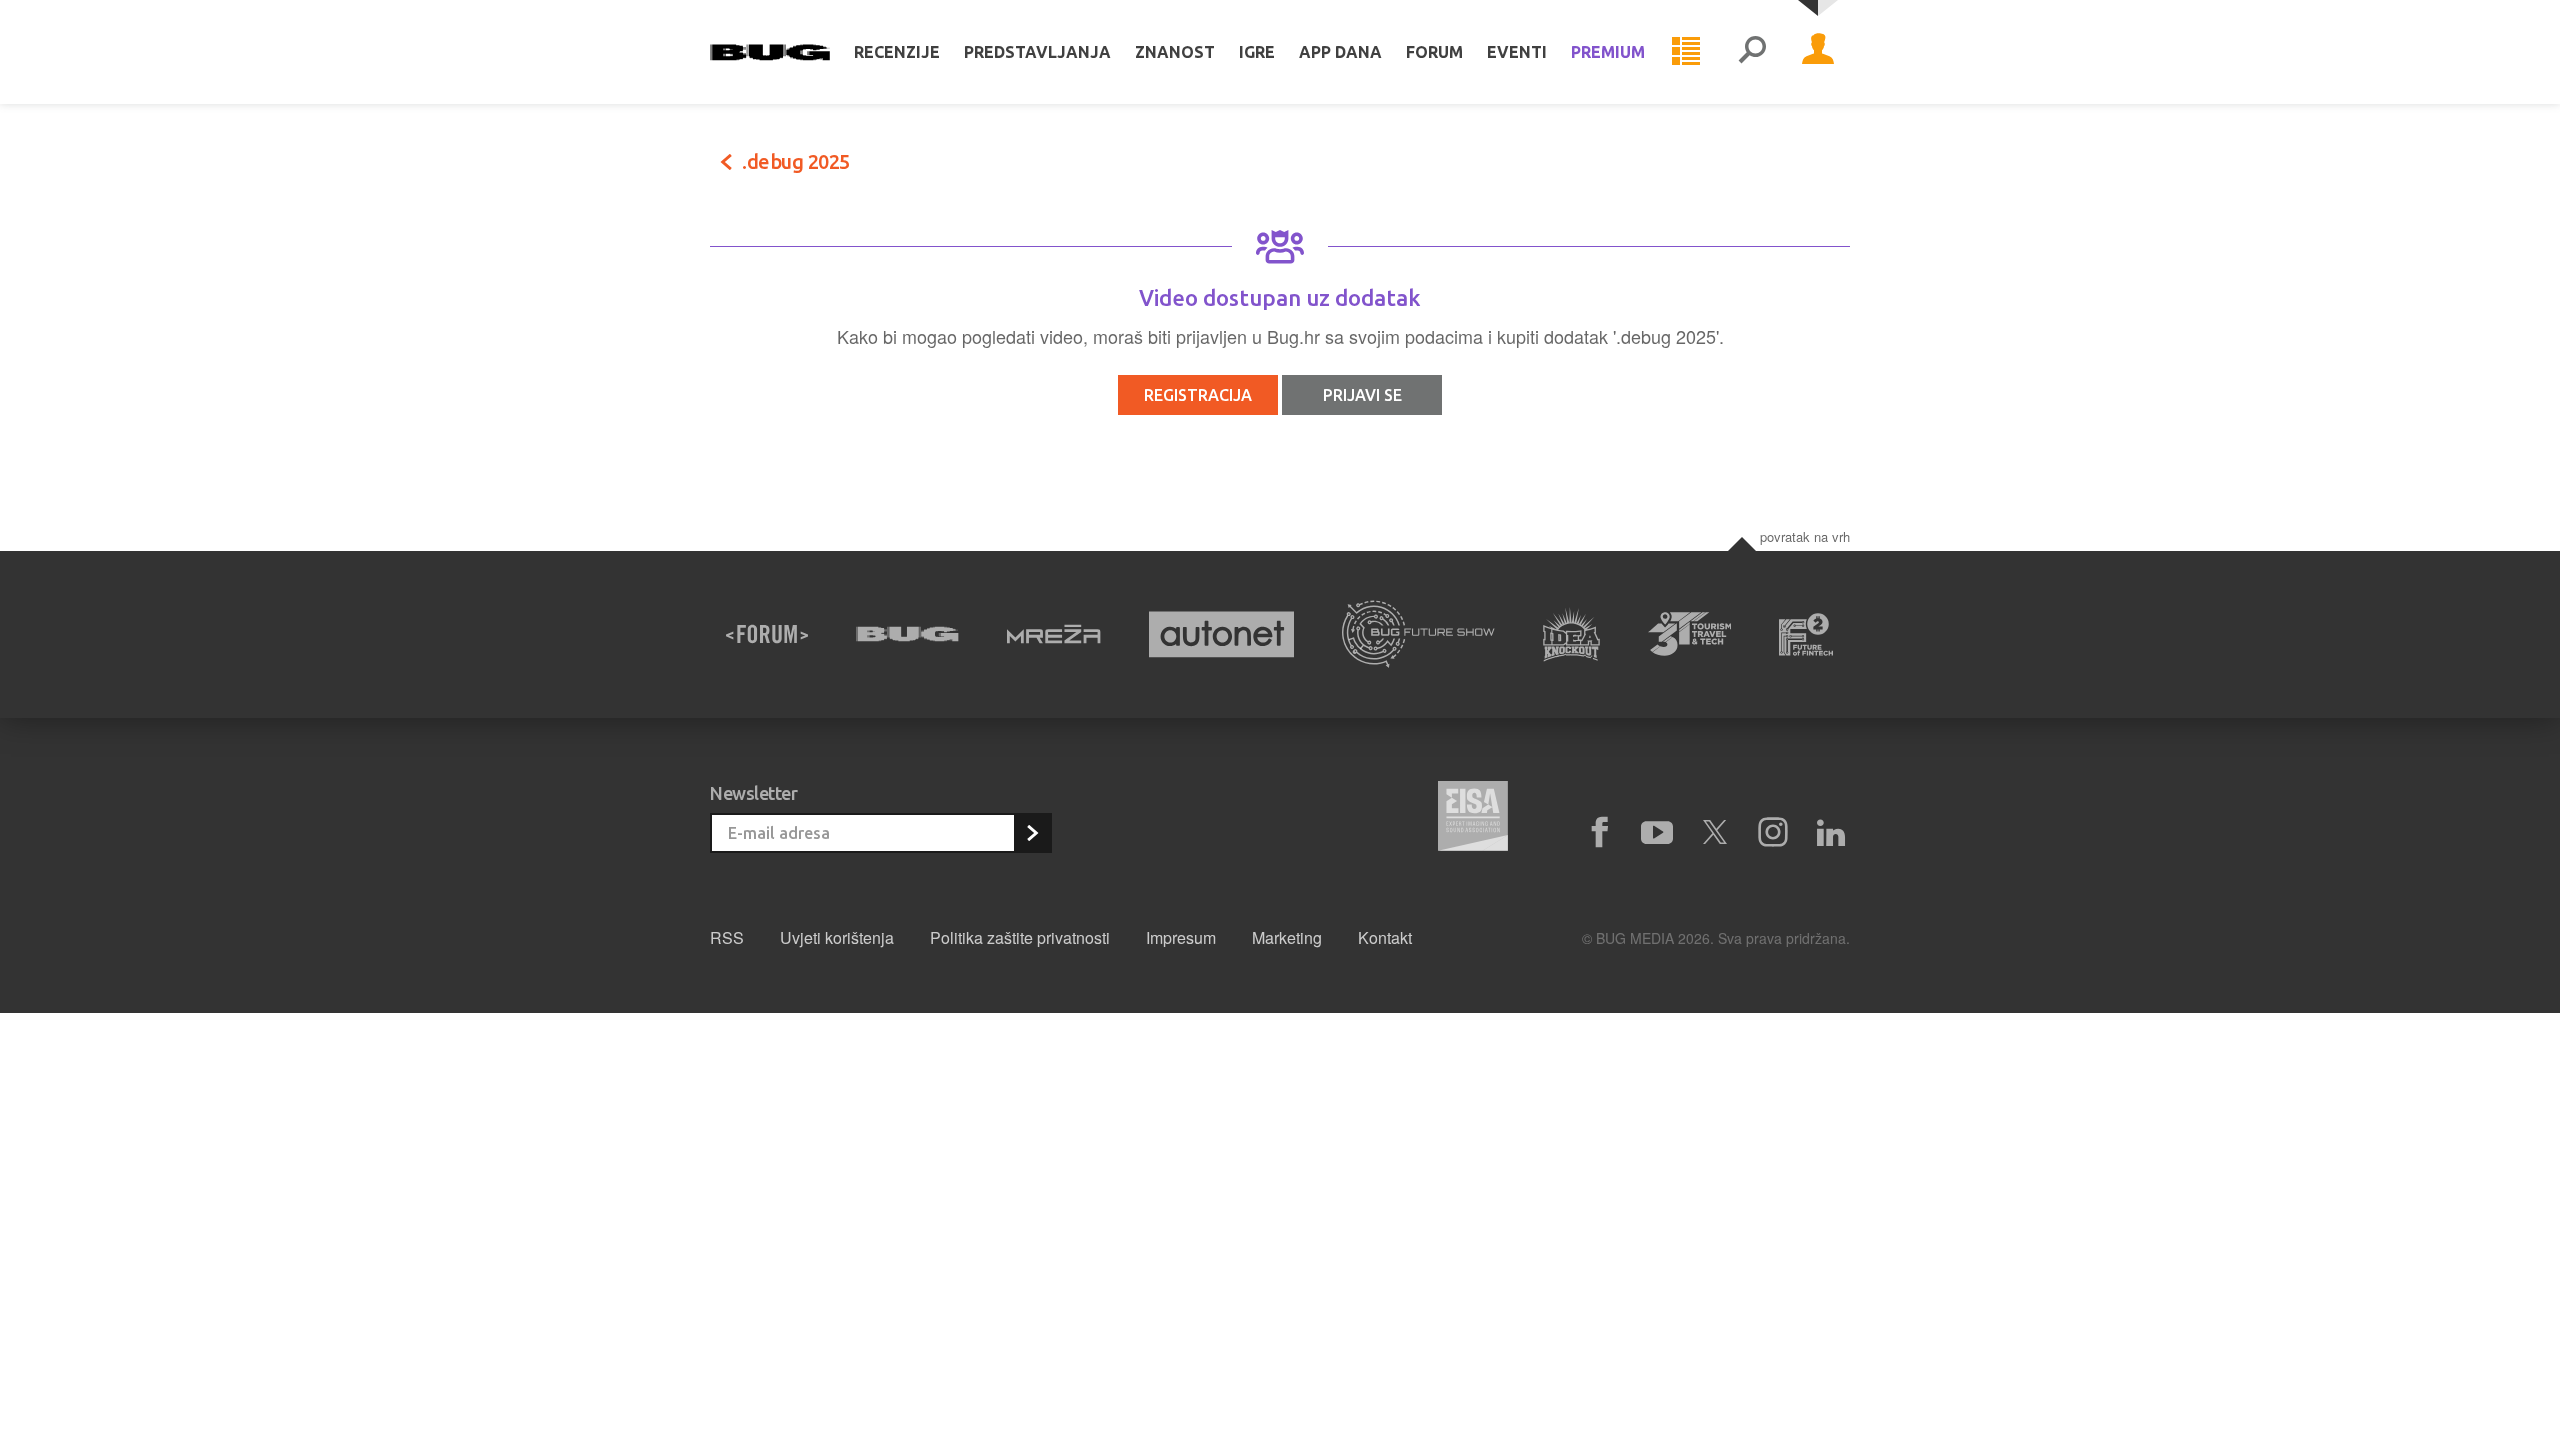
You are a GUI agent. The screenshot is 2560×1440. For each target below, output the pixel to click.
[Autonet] (1222, 634)
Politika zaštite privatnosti (1020, 937)
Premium (1608, 52)
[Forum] (767, 634)
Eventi (1517, 52)
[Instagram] (1773, 833)
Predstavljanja (1037, 52)
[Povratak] (726, 162)
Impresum (1181, 937)
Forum (1434, 52)
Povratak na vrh (1805, 536)
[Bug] (907, 634)
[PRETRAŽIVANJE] (1752, 52)
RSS (727, 937)
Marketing (1287, 937)
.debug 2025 (796, 161)
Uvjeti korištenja (837, 937)
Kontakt (1385, 937)
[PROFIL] (1818, 52)
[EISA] (1473, 819)
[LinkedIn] (1831, 833)
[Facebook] (1599, 833)
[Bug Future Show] (1418, 634)
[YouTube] (1657, 833)
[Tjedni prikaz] (1686, 52)
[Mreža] (1054, 634)
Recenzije (897, 52)
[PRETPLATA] (1032, 833)
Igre (1257, 52)
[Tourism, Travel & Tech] (1690, 634)
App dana (1340, 52)
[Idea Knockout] (1571, 634)
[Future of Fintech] (1806, 634)
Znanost (1175, 52)
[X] (1715, 833)
